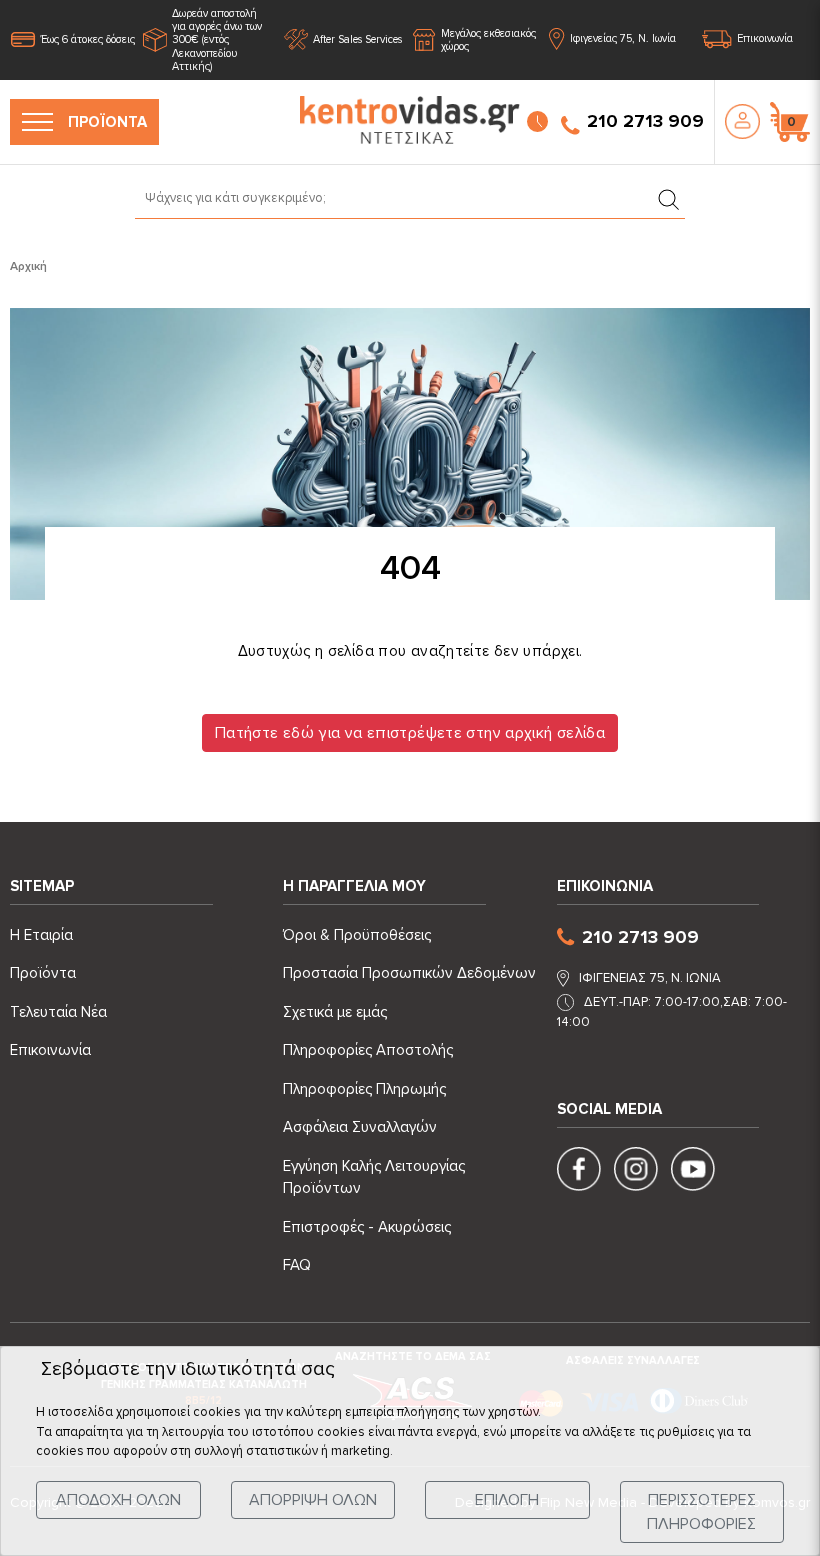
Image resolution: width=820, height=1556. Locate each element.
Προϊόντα (43, 973)
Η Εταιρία (41, 935)
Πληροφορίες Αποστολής (368, 1050)
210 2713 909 (645, 121)
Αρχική (28, 266)
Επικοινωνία (765, 39)
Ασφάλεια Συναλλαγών (360, 1127)
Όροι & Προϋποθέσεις (357, 935)
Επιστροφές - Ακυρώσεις (367, 1227)
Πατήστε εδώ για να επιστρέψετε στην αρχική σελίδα (410, 733)
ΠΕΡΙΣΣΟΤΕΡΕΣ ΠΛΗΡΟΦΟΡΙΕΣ (701, 1512)
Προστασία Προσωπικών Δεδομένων (409, 973)
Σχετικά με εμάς (335, 1012)
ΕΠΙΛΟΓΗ (507, 1500)
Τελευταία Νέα (58, 1012)
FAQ (297, 1265)
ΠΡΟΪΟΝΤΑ (107, 122)
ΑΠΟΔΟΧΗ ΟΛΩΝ (118, 1500)
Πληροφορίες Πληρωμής (364, 1089)
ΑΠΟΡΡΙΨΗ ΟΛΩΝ (313, 1500)
